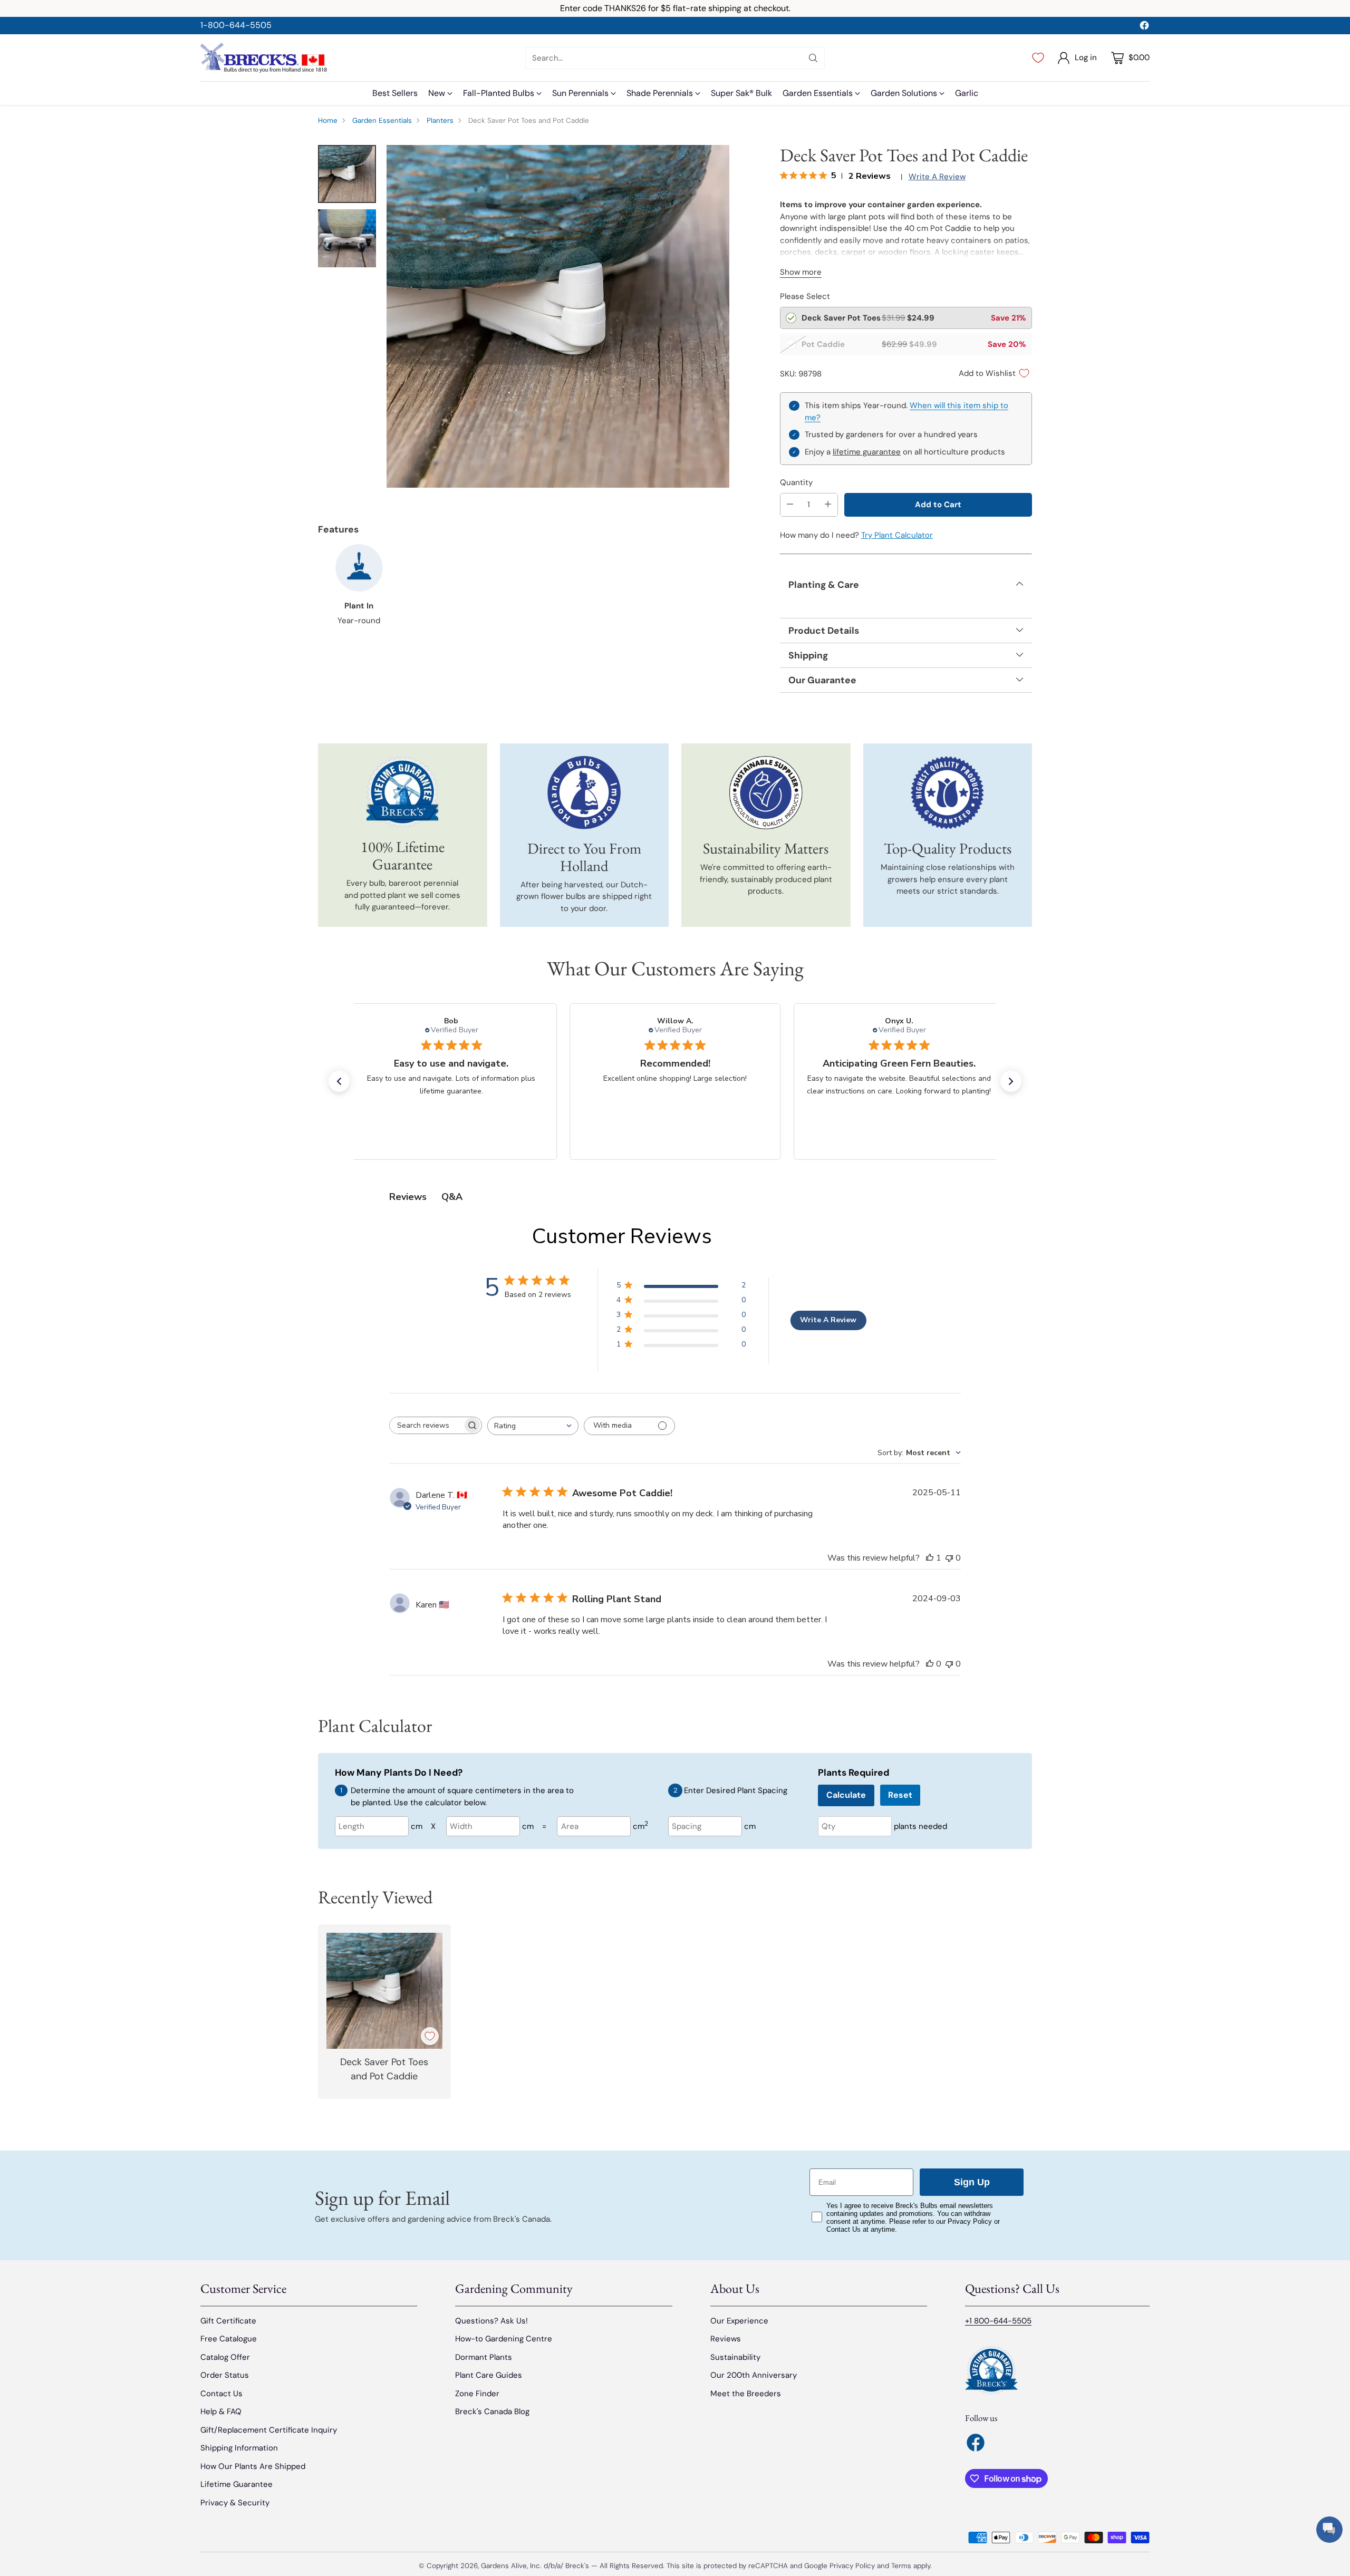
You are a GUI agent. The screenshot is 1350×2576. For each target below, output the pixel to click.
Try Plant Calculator (897, 535)
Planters (440, 120)
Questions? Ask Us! (491, 2321)
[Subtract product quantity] (790, 505)
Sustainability (735, 2357)
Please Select (805, 296)
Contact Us (221, 2394)
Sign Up (972, 2182)
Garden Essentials (382, 120)
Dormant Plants (484, 2357)
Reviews (726, 2339)
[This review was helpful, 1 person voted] (930, 1558)
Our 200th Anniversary (754, 2375)
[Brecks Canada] (264, 58)
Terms (902, 2566)
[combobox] (533, 1426)
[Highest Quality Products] (947, 793)
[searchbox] (427, 1425)
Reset (900, 1795)
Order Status (225, 2375)
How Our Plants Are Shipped (253, 2466)
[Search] (813, 58)
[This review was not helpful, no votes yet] (949, 1558)
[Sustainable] (766, 793)
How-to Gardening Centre (504, 2339)
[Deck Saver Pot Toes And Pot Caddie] (558, 316)
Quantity (796, 482)
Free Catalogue (229, 2339)
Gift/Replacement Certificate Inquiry (269, 2430)
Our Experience (739, 2321)
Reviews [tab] (408, 1197)
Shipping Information (239, 2448)
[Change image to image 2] (347, 238)
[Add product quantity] (828, 505)
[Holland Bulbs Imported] (584, 793)
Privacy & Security (235, 2503)
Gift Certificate (228, 2321)
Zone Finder (477, 2394)
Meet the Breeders (746, 2394)
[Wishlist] (1038, 58)
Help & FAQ (221, 2412)
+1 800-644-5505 (998, 2321)
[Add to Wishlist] (430, 2036)
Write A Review (828, 1320)
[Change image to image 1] (347, 174)
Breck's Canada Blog (492, 2412)
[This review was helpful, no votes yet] (930, 1664)
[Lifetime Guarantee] (402, 792)
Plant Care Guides (489, 2375)
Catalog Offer (225, 2357)
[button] (339, 1081)
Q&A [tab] (452, 1197)
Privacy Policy (852, 2566)
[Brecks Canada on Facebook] (1144, 27)
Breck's (577, 2566)
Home (328, 120)
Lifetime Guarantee (237, 2484)
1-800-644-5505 (236, 25)
